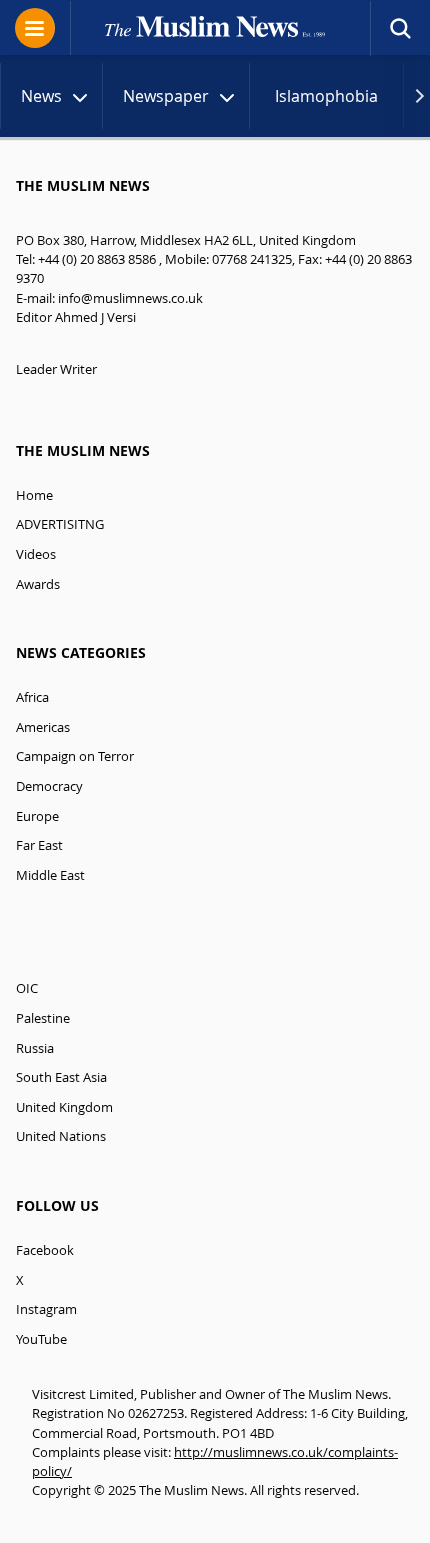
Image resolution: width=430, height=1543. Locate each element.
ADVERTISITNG (60, 524)
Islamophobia (326, 96)
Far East (39, 845)
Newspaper (166, 96)
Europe (37, 816)
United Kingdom (64, 1107)
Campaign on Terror (75, 756)
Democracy (49, 786)
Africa (32, 697)
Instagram (46, 1309)
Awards (38, 584)
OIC (27, 988)
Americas (43, 727)
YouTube (41, 1339)
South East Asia (61, 1077)
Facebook (45, 1250)
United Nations (61, 1136)
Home (34, 495)
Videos (36, 554)
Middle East (50, 875)
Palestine (43, 1018)
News (41, 96)
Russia (35, 1048)
